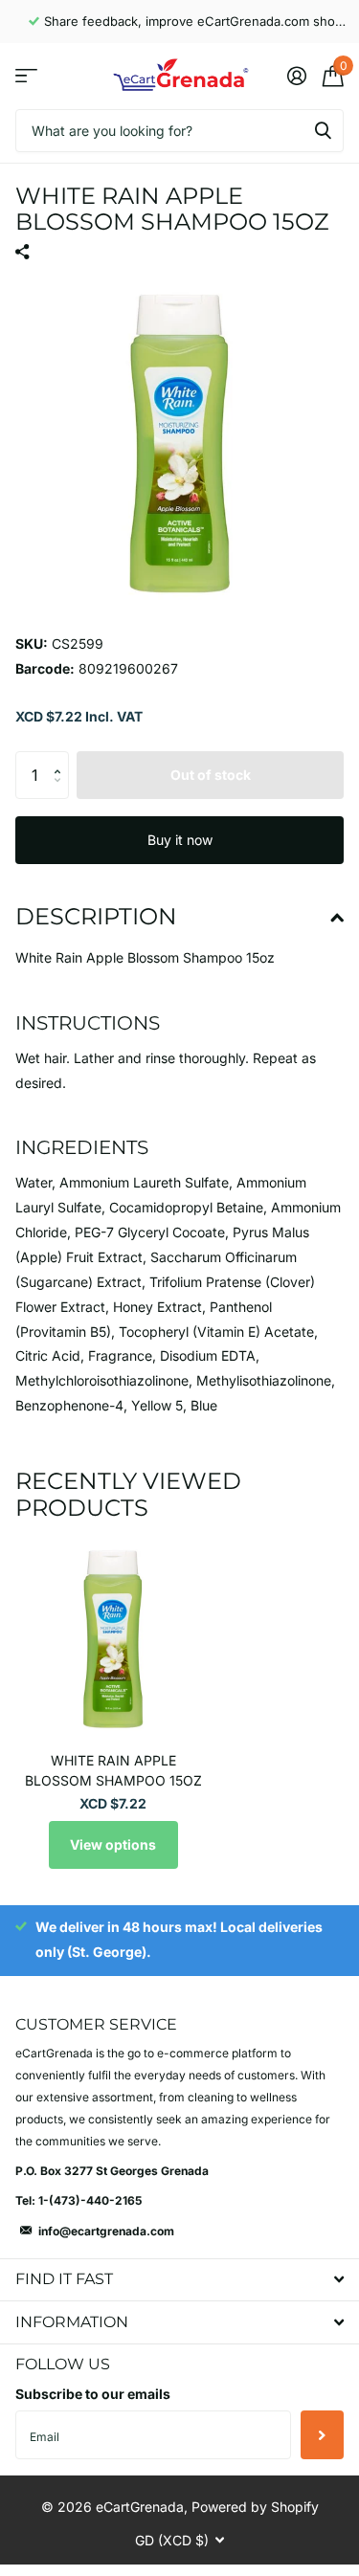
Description (96, 916)
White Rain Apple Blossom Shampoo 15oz (113, 1770)
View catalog (26, 76)
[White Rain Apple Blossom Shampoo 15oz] (113, 1639)
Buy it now (180, 840)
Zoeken (323, 131)
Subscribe (322, 2434)
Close (179, 2280)
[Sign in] (296, 76)
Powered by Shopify (255, 2507)
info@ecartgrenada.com (106, 2231)
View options (113, 1844)
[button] (62, 758)
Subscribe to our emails (93, 2394)
